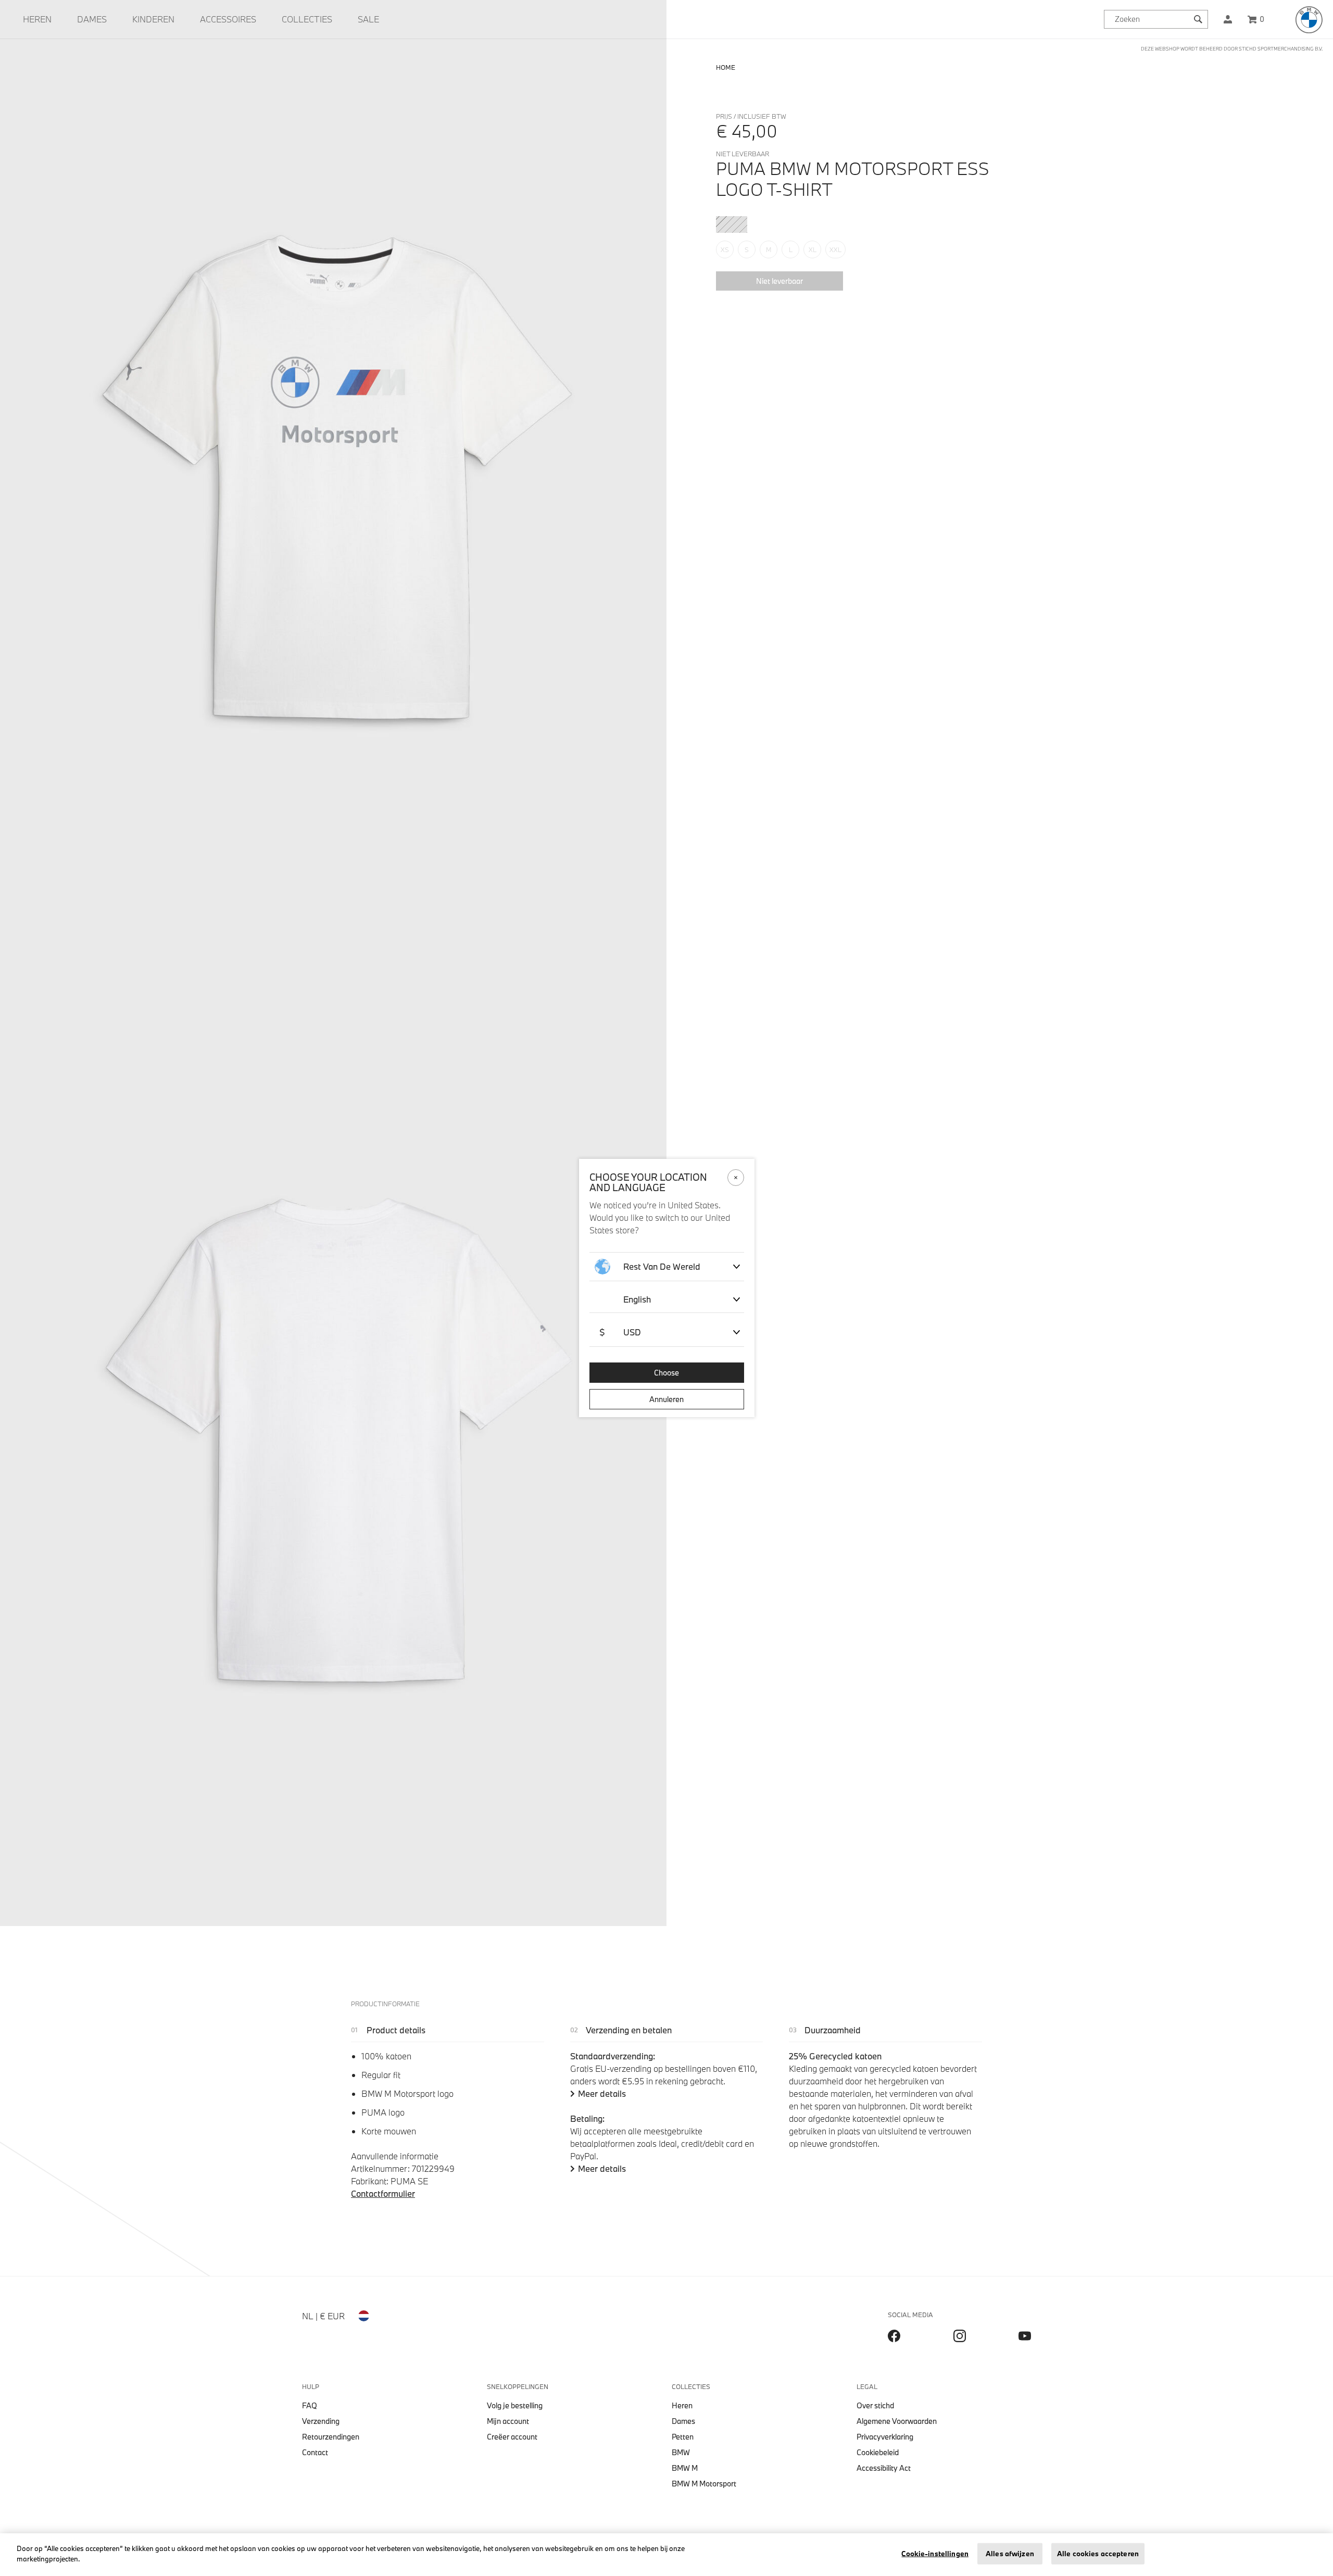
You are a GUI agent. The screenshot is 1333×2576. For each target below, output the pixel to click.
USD (620, 1332)
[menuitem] (37, 19)
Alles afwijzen (1010, 2554)
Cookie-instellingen (935, 2554)
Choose (666, 1373)
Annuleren (666, 1399)
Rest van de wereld (662, 1266)
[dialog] (666, 1288)
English (637, 1299)
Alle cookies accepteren (1098, 2554)
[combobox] (1156, 19)
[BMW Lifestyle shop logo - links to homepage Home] (1309, 20)
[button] (1228, 19)
